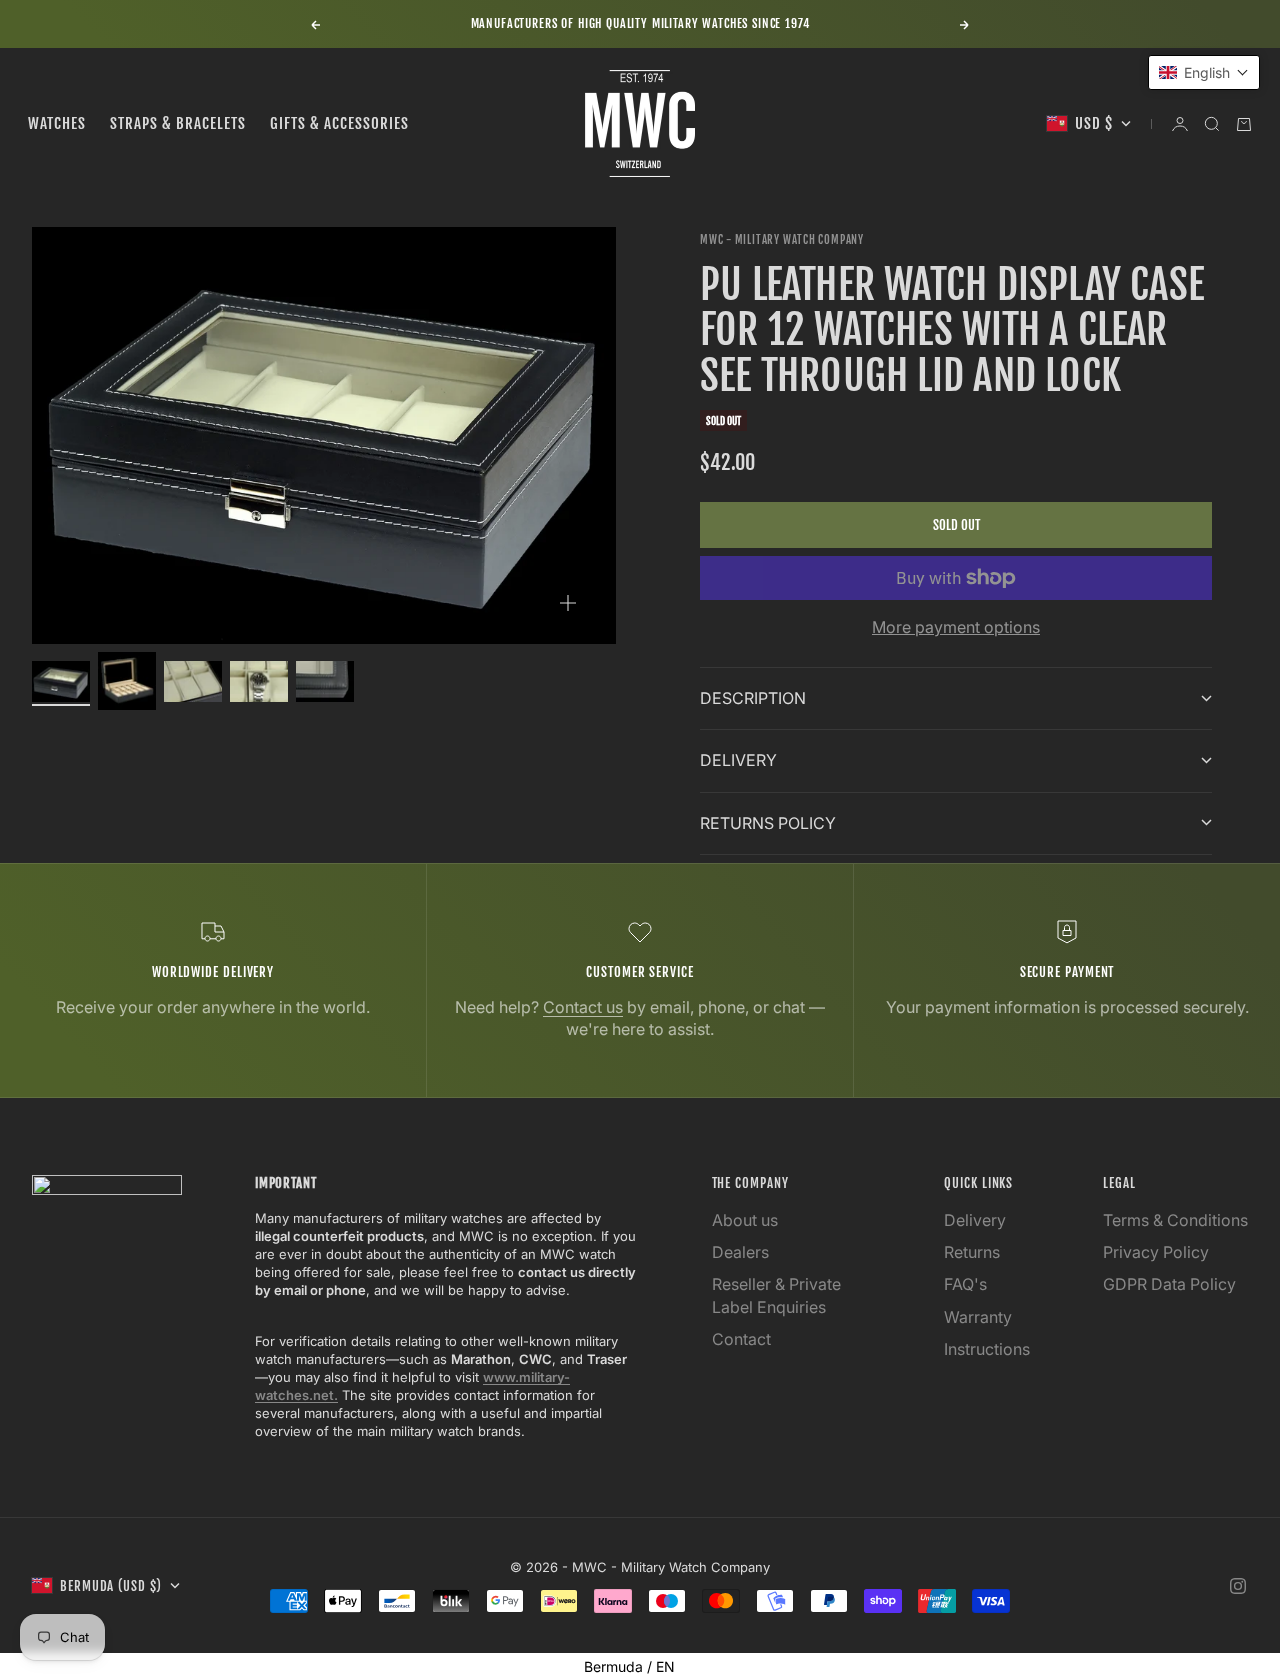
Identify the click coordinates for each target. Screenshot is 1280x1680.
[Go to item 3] (193, 681)
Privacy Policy (1156, 1252)
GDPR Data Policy (1169, 1284)
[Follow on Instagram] (1238, 1586)
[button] (1204, 72)
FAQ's (965, 1284)
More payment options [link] (956, 627)
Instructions (987, 1349)
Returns (972, 1252)
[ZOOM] (568, 603)
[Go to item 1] (61, 681)
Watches (57, 123)
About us (745, 1220)
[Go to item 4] (259, 681)
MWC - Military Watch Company (782, 240)
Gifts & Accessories (339, 123)
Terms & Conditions (1175, 1220)
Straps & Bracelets (178, 123)
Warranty (978, 1317)
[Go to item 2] (127, 681)
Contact (741, 1339)
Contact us (583, 1007)
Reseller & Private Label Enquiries (776, 1295)
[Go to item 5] (325, 681)
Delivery (975, 1220)
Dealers (740, 1252)
